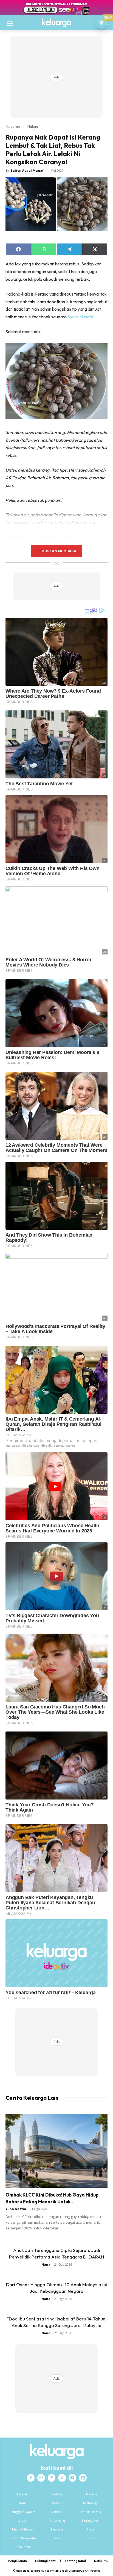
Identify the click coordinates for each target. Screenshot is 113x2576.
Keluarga (13, 126)
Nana (46, 2264)
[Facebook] (31, 2478)
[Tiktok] (62, 2478)
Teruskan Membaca (56, 551)
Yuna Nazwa (16, 2209)
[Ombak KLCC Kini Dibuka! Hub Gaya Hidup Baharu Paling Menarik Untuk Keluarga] (56, 2151)
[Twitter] (52, 2478)
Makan (32, 126)
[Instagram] (41, 2478)
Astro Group (93, 2571)
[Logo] (56, 23)
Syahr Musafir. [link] (81, 317)
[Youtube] (72, 2478)
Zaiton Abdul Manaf (27, 170)
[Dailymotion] (83, 2478)
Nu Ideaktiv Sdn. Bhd (53, 2571)
